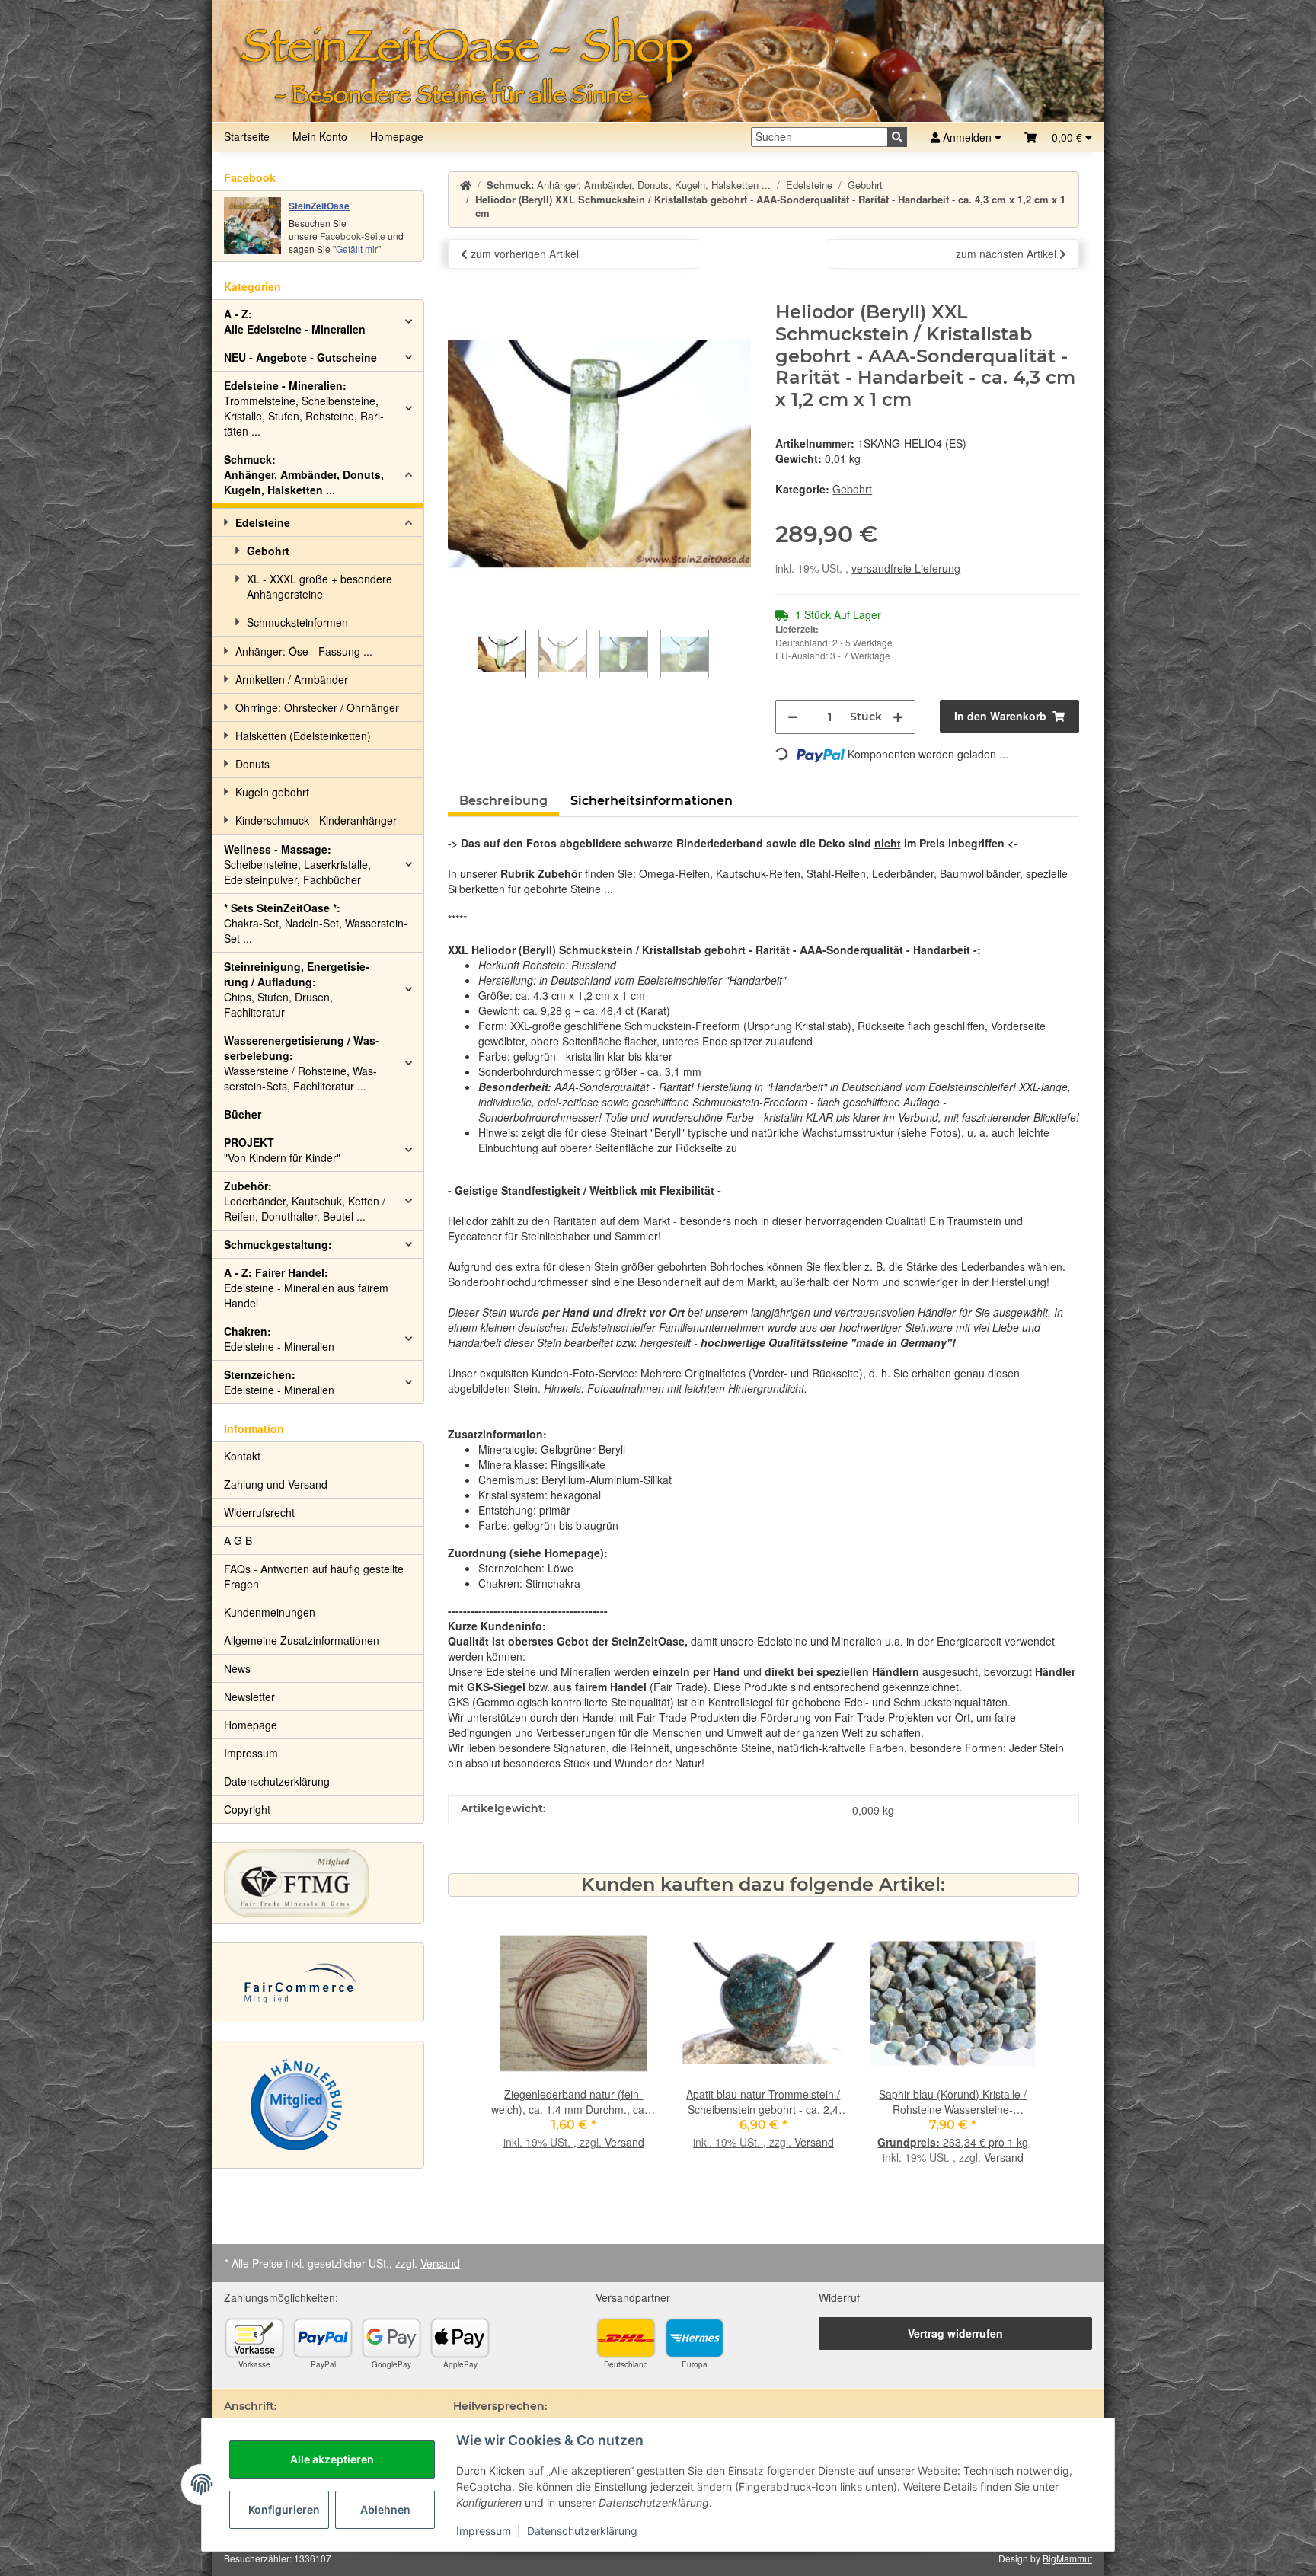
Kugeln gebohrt (272, 792)
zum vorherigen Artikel (523, 254)
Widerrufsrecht (259, 1512)
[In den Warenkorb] (460, 293)
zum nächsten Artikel (1008, 254)
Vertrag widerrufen (955, 2333)
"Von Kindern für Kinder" (282, 1150)
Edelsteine (263, 522)
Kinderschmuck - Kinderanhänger (316, 820)
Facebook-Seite (353, 236)
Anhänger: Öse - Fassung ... (304, 651)
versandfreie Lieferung (906, 568)
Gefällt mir (357, 249)
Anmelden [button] (967, 137)
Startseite (247, 136)
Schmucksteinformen (297, 622)
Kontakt (242, 1456)
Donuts (252, 764)
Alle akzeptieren (332, 2459)
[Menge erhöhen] (898, 717)
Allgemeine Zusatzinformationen (302, 1640)
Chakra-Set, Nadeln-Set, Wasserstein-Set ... (316, 923)
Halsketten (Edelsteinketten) (303, 736)
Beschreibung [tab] (503, 801)
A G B (238, 1540)
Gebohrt (852, 489)
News (237, 1668)
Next (1010, 2052)
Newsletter (249, 1697)
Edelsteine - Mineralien (279, 1339)
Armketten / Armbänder (292, 679)
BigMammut (1067, 2558)
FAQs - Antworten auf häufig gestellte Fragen (314, 1576)
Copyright (247, 1809)
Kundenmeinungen (270, 1612)
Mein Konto (320, 136)
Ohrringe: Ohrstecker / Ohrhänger (317, 707)
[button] (1058, 137)
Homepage (397, 136)
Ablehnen (385, 2509)
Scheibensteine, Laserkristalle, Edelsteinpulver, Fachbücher (297, 864)
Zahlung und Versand (276, 1484)
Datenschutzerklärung (582, 2531)
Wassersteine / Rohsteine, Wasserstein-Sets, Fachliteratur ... (302, 1063)
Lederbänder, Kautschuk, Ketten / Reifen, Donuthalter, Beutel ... (305, 1201)
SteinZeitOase (319, 206)
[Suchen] (897, 137)
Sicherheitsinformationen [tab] (652, 801)
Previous (516, 2052)
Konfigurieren (284, 2509)
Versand (624, 2142)
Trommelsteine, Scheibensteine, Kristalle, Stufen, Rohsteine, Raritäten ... (304, 408)
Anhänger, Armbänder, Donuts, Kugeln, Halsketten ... (304, 474)
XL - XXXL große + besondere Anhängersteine (319, 586)
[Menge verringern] (793, 717)
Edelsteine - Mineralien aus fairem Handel (306, 1288)
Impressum (484, 2531)
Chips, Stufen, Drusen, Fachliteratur (297, 989)
